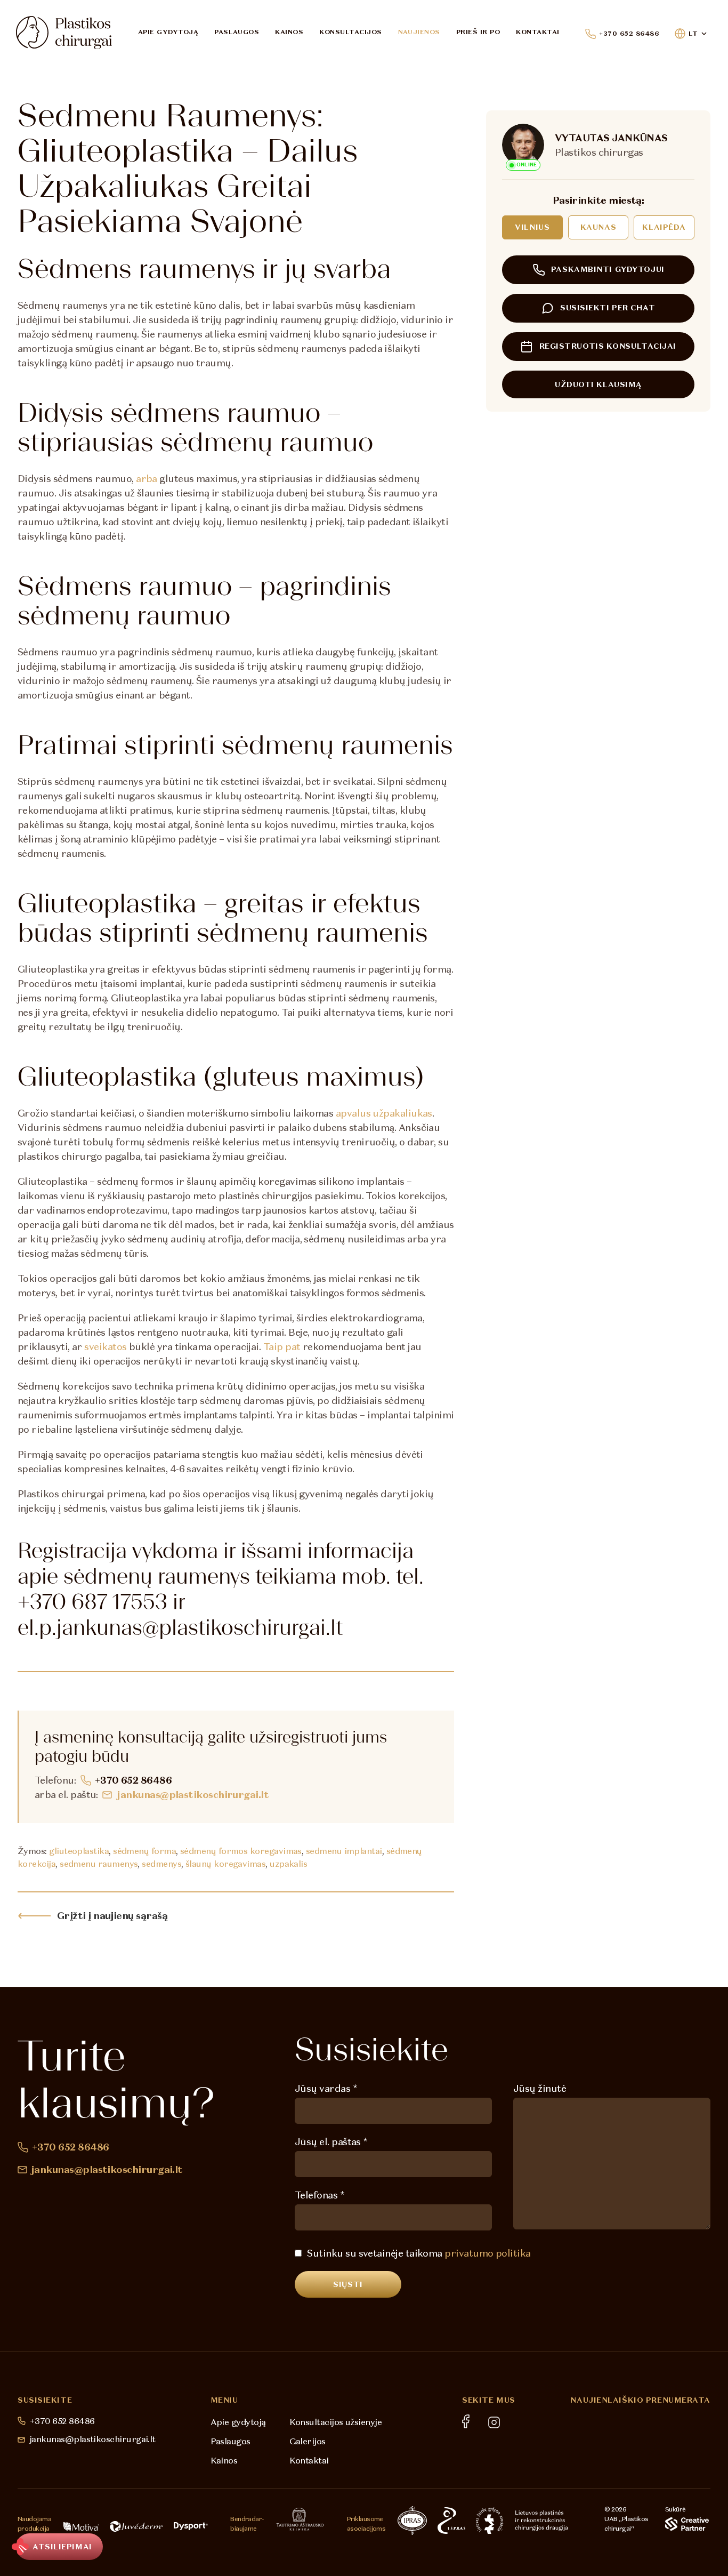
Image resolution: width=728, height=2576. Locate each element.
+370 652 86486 (629, 34)
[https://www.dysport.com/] (191, 2526)
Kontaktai (537, 32)
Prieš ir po (478, 32)
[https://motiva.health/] (81, 2526)
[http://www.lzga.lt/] (490, 2521)
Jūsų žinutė (540, 2088)
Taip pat (282, 1347)
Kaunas (598, 227)
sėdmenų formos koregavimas (241, 1851)
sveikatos (105, 1347)
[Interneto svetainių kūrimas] (687, 2524)
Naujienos (419, 32)
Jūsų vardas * (326, 2088)
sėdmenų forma (144, 1851)
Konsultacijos (350, 32)
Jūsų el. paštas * (331, 2142)
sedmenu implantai (344, 1851)
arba (147, 479)
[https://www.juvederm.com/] (136, 2526)
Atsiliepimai (62, 2547)
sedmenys (161, 1864)
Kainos (289, 32)
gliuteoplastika (79, 1851)
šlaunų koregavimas (225, 1864)
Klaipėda (664, 227)
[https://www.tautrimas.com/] (300, 2519)
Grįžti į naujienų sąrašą (112, 1916)
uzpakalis (288, 1864)
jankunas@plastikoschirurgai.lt (193, 1795)
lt (693, 34)
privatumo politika (487, 2253)
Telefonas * (319, 2195)
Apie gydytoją (168, 32)
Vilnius (532, 227)
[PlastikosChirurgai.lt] (64, 33)
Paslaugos (237, 32)
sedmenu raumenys (99, 1864)
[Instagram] (494, 2422)
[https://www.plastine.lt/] (541, 2521)
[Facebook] (466, 2421)
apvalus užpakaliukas (384, 1113)
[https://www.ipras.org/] (412, 2521)
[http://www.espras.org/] (451, 2521)
